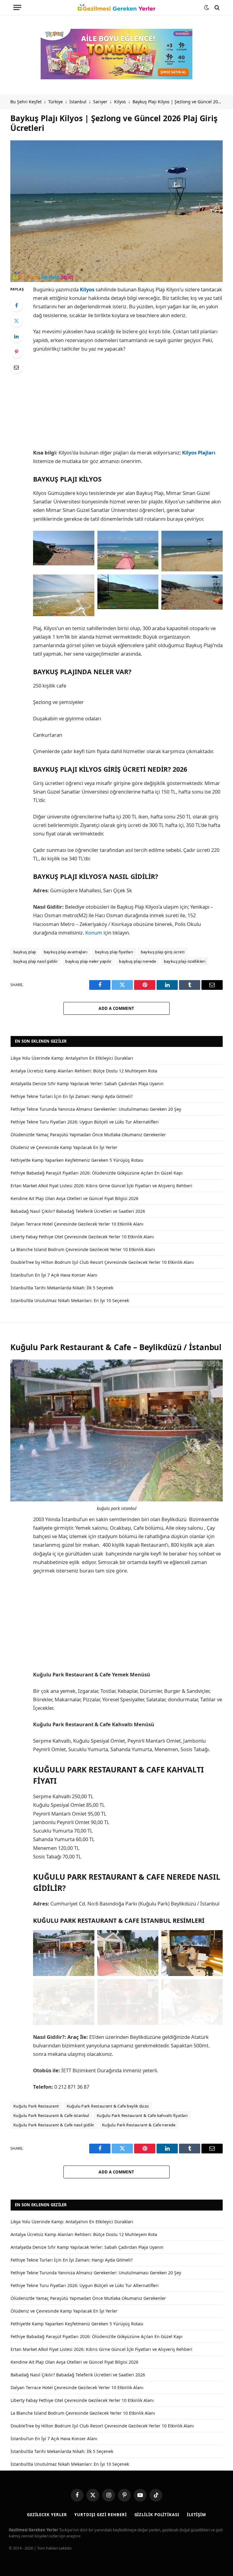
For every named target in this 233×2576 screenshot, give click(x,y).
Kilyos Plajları (199, 453)
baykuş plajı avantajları (66, 952)
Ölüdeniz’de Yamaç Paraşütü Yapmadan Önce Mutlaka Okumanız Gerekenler (88, 1135)
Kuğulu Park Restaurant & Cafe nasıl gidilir (54, 2125)
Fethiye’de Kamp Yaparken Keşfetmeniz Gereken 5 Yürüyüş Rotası (77, 1160)
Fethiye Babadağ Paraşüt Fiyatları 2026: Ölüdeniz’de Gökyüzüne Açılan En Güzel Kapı (97, 1173)
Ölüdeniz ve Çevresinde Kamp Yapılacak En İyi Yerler (64, 1147)
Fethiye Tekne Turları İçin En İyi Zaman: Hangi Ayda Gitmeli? (72, 1096)
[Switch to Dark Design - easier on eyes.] (207, 8)
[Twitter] (16, 321)
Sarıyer (100, 102)
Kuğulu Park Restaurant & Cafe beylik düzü (108, 2106)
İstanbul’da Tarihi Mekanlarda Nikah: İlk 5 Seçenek (62, 1288)
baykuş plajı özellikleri (185, 961)
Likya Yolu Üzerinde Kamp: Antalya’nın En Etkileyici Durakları (72, 1058)
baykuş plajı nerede (137, 961)
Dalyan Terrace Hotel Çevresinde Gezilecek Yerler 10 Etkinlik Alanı (77, 1224)
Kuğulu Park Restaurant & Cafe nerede (139, 2125)
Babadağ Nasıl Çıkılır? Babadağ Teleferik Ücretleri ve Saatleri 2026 (78, 1211)
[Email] (16, 367)
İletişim (196, 2515)
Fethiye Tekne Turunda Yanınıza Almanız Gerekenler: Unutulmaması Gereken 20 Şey (96, 1109)
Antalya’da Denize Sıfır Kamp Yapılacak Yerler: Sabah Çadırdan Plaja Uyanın (87, 1084)
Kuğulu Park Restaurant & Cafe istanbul (51, 2115)
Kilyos (120, 102)
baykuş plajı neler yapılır (88, 961)
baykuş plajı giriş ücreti (163, 952)
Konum (94, 933)
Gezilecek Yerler (47, 2515)
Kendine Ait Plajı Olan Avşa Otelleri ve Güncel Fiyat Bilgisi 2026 (74, 1198)
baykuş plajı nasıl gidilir (35, 961)
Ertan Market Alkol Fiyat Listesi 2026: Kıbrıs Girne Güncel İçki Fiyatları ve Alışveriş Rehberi (101, 1186)
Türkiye (56, 102)
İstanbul (78, 102)
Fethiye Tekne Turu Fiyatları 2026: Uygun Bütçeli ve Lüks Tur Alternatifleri (85, 1122)
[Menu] (17, 7)
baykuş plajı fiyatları (114, 952)
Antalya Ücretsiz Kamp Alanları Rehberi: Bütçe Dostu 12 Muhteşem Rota (84, 1071)
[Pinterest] (16, 352)
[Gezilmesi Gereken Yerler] (116, 8)
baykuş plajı (25, 952)
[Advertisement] (128, 403)
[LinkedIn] (16, 336)
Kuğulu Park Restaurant (36, 2106)
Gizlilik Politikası (157, 2515)
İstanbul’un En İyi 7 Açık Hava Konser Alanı (54, 1275)
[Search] (216, 7)
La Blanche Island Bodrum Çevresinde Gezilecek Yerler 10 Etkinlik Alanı (83, 1249)
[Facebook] (16, 305)
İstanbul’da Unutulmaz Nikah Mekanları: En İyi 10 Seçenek (70, 1300)
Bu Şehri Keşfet (26, 102)
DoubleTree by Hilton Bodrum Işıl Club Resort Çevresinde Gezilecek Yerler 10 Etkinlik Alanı (102, 1262)
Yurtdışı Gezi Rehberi (100, 2515)
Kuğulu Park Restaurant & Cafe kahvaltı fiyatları (142, 2115)
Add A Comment (116, 1008)
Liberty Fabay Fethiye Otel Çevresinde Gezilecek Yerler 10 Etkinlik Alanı (82, 1237)
